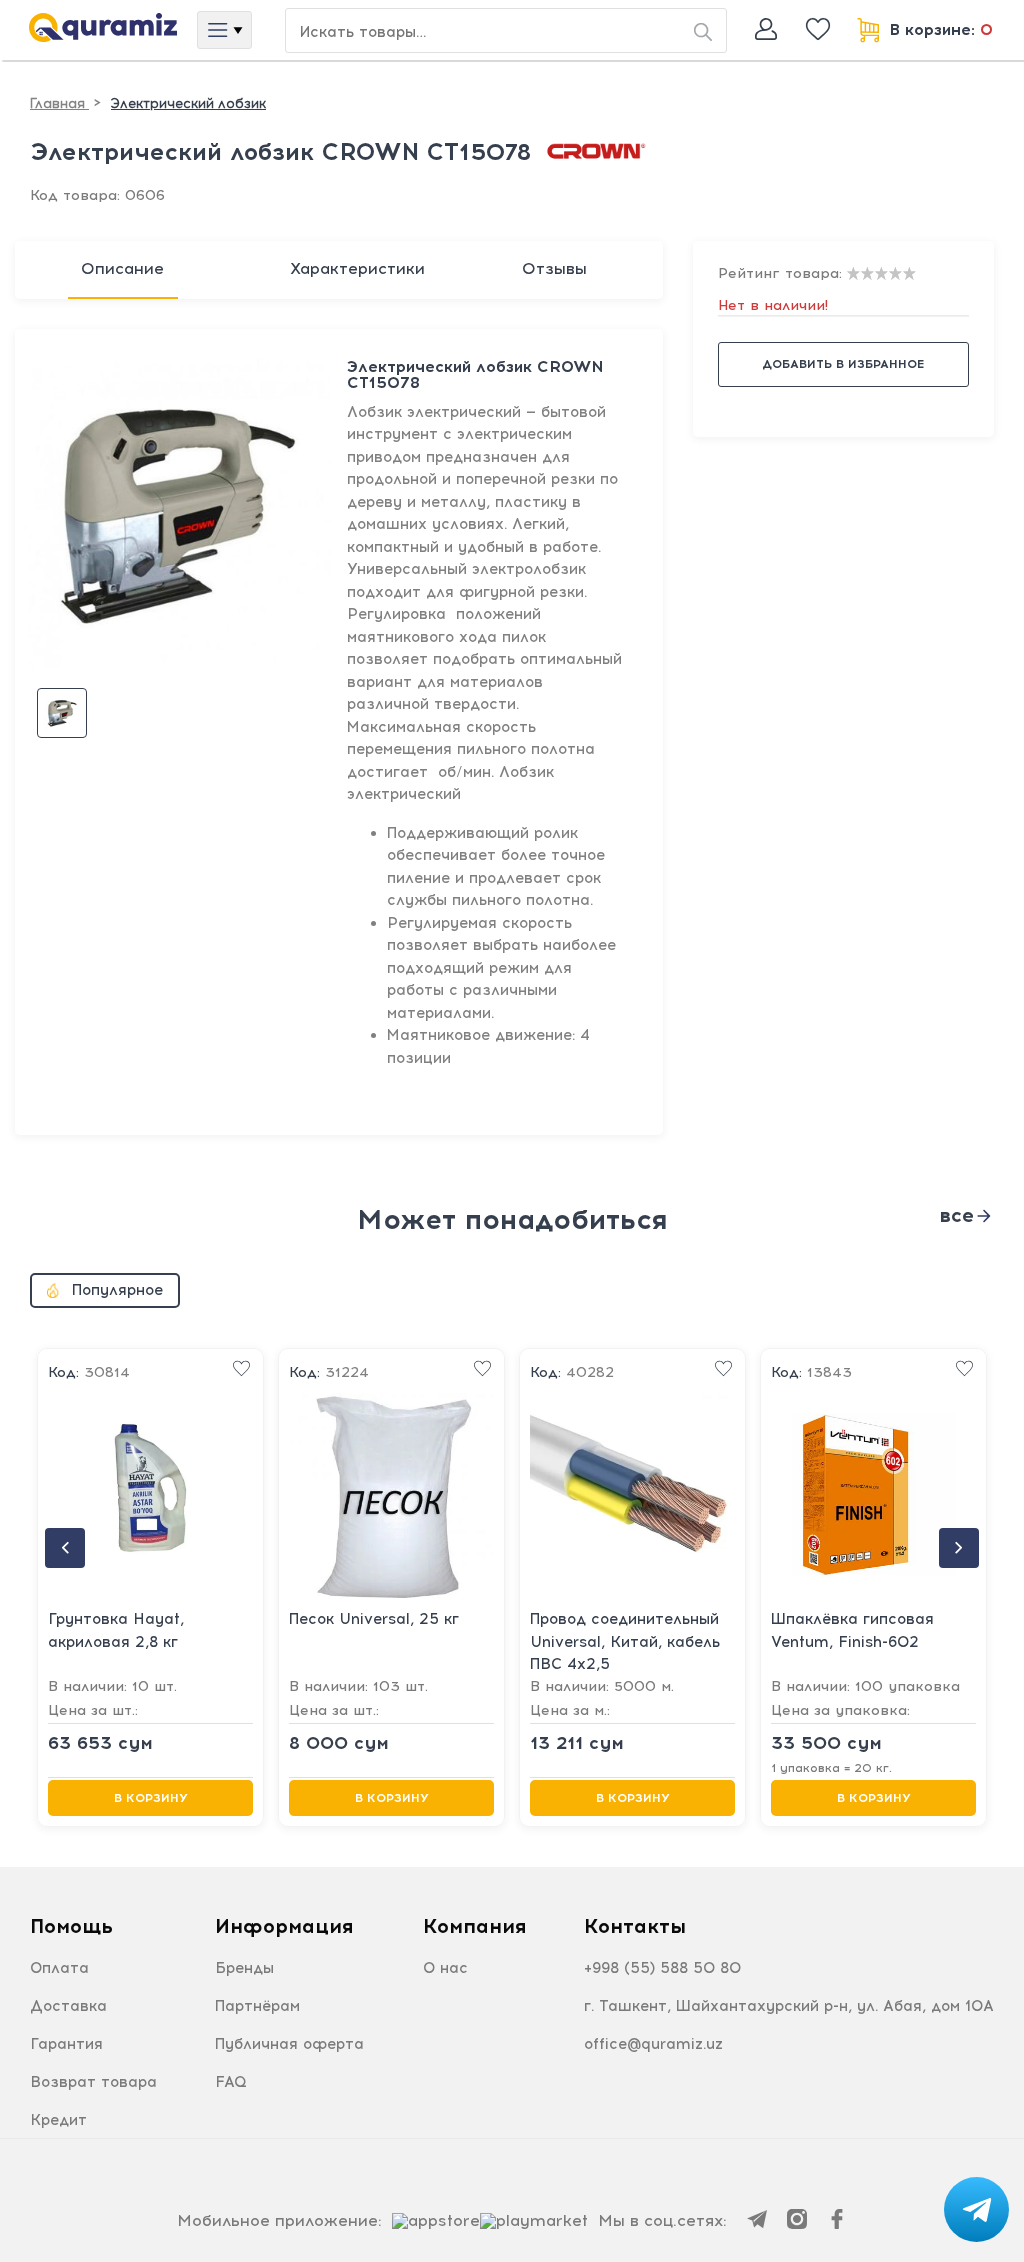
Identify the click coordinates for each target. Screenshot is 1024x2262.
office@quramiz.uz (653, 2044)
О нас (445, 1968)
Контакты (635, 1926)
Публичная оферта (289, 2044)
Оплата (59, 1968)
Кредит (58, 2120)
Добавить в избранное (843, 364)
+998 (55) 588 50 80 (662, 1968)
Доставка (68, 2006)
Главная (59, 103)
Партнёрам (257, 2006)
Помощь (71, 1926)
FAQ (231, 2082)
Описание (122, 268)
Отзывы (554, 268)
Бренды (244, 1968)
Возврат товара (93, 2082)
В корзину (151, 1798)
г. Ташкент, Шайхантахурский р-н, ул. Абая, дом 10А (789, 2006)
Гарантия (66, 2044)
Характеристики (357, 268)
